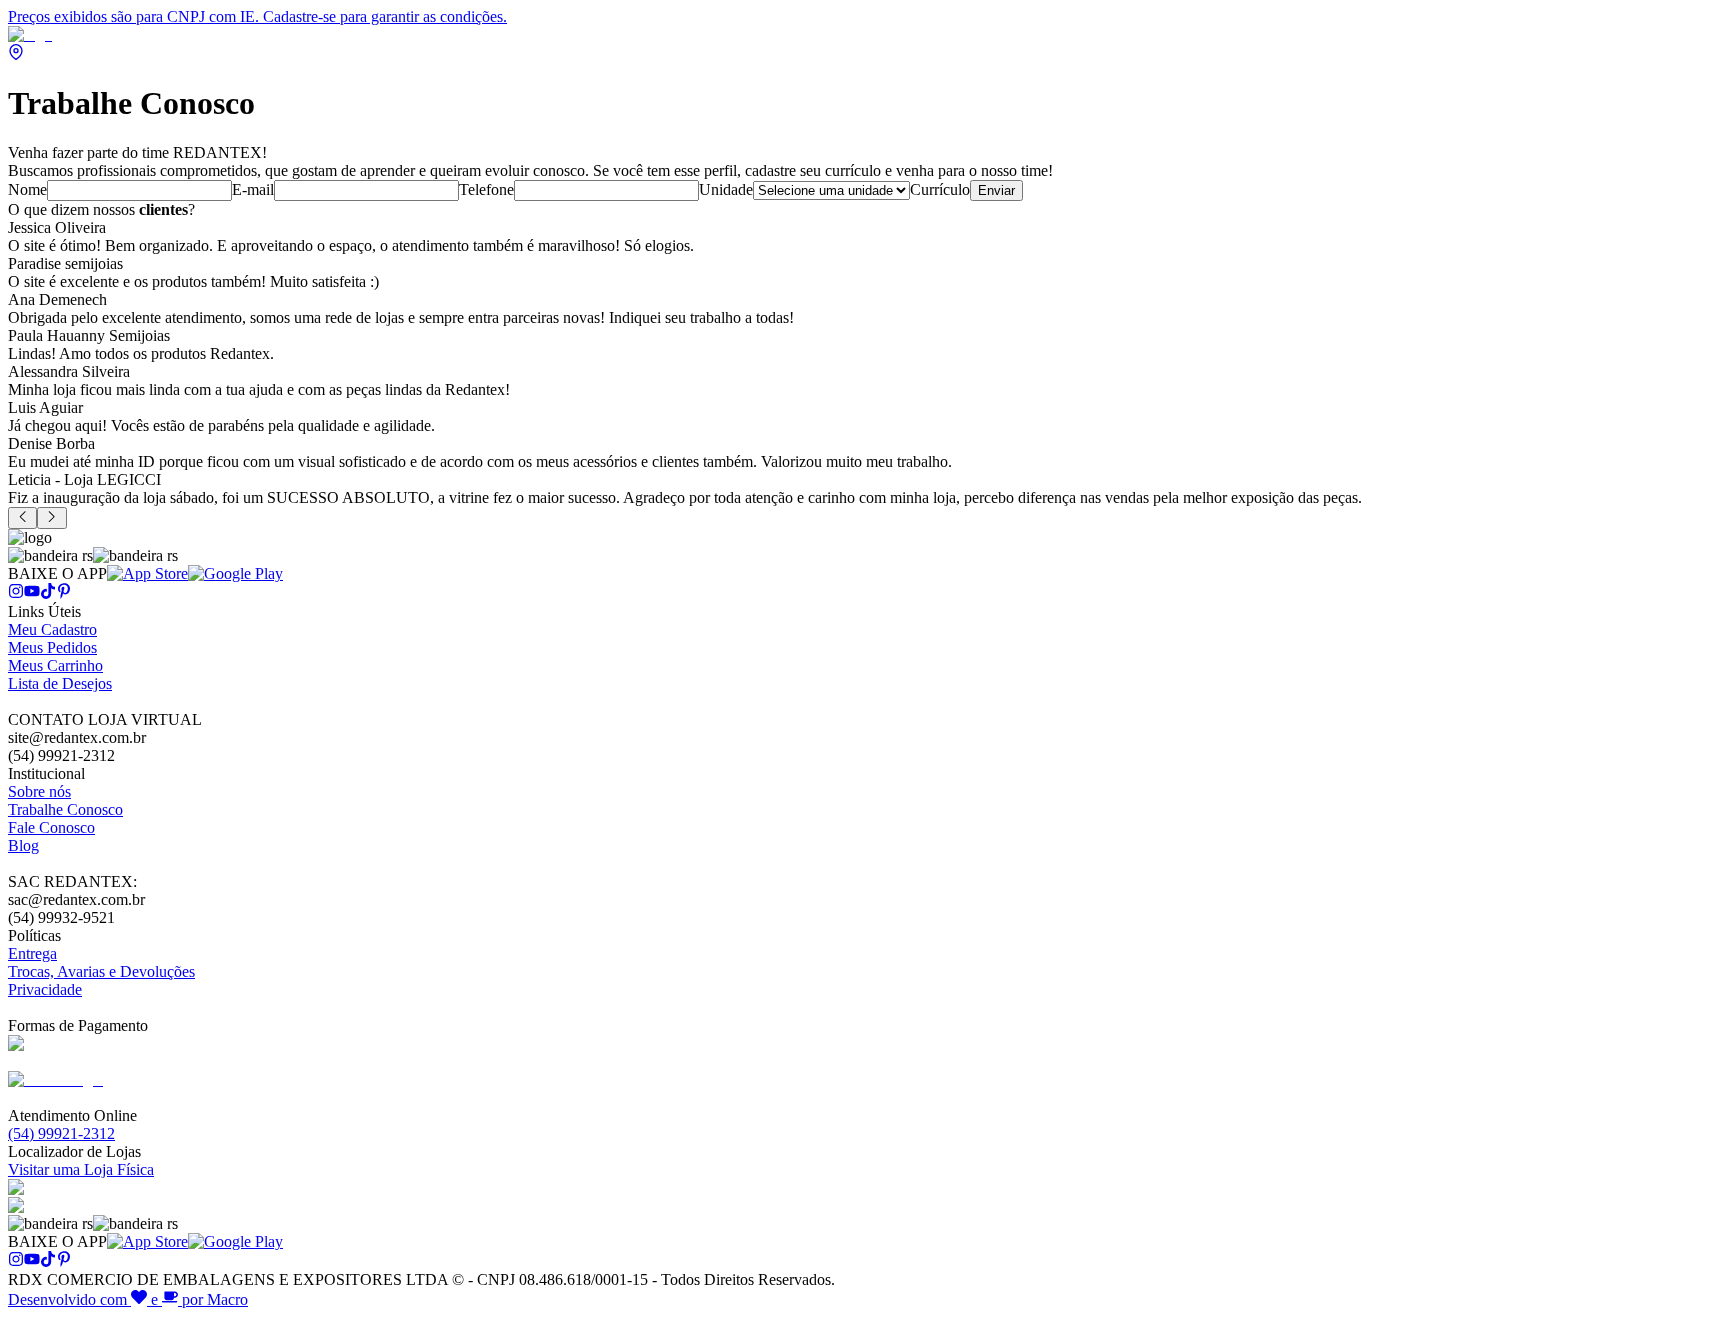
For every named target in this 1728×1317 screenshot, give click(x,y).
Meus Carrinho (55, 665)
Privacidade (45, 989)
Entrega (32, 953)
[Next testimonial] (51, 518)
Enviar (996, 190)
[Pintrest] (64, 593)
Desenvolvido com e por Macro (128, 1299)
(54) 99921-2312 (61, 1133)
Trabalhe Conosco (65, 809)
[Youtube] (32, 593)
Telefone (486, 189)
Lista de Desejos (60, 683)
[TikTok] (48, 593)
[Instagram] (16, 593)
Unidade (726, 189)
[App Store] (147, 573)
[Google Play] (235, 573)
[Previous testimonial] (22, 518)
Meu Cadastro (52, 629)
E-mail (253, 189)
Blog (23, 845)
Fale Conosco (51, 827)
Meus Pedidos (52, 647)
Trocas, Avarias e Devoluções (101, 971)
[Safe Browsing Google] (55, 1079)
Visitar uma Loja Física (81, 1169)
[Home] (30, 34)
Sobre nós (39, 791)
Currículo (940, 189)
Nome (27, 189)
